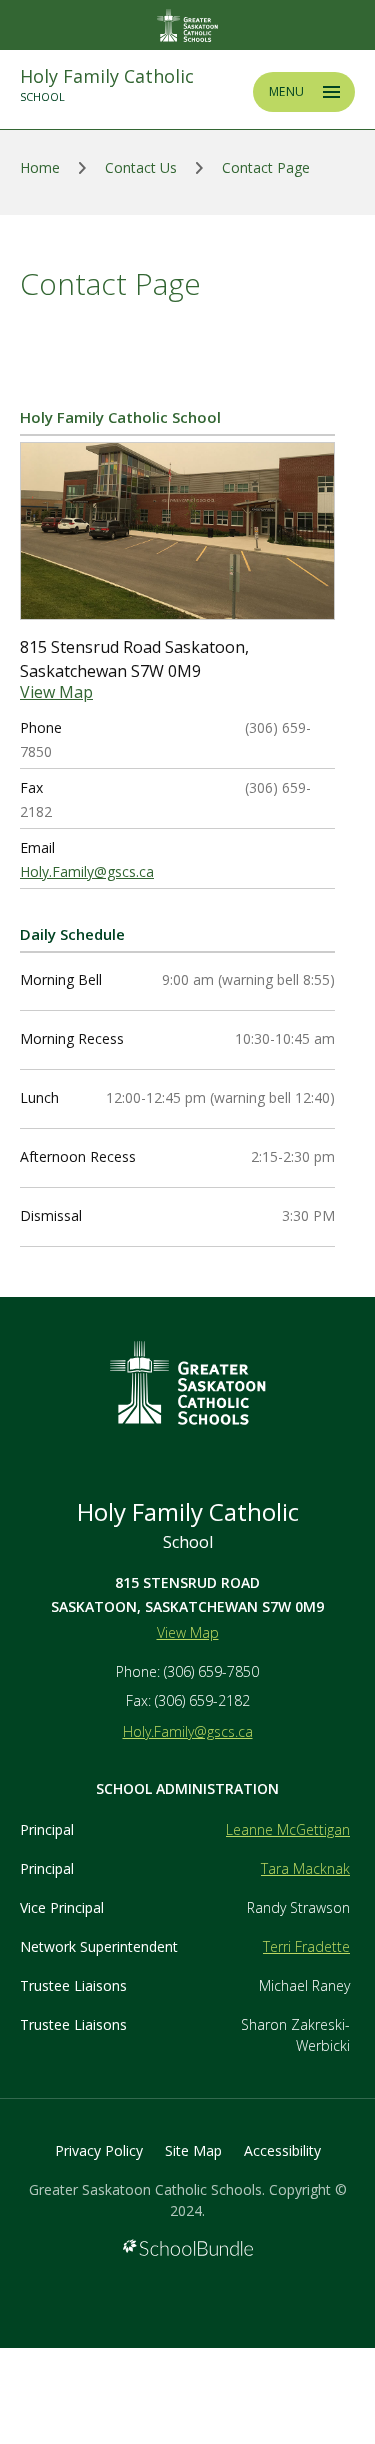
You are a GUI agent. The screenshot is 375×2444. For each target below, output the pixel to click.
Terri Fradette (306, 1946)
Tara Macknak (305, 1868)
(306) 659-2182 (202, 1700)
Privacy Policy (99, 2150)
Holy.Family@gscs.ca (87, 871)
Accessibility (282, 2150)
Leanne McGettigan (288, 1829)
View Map (56, 692)
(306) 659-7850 (211, 1671)
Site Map (193, 2150)
